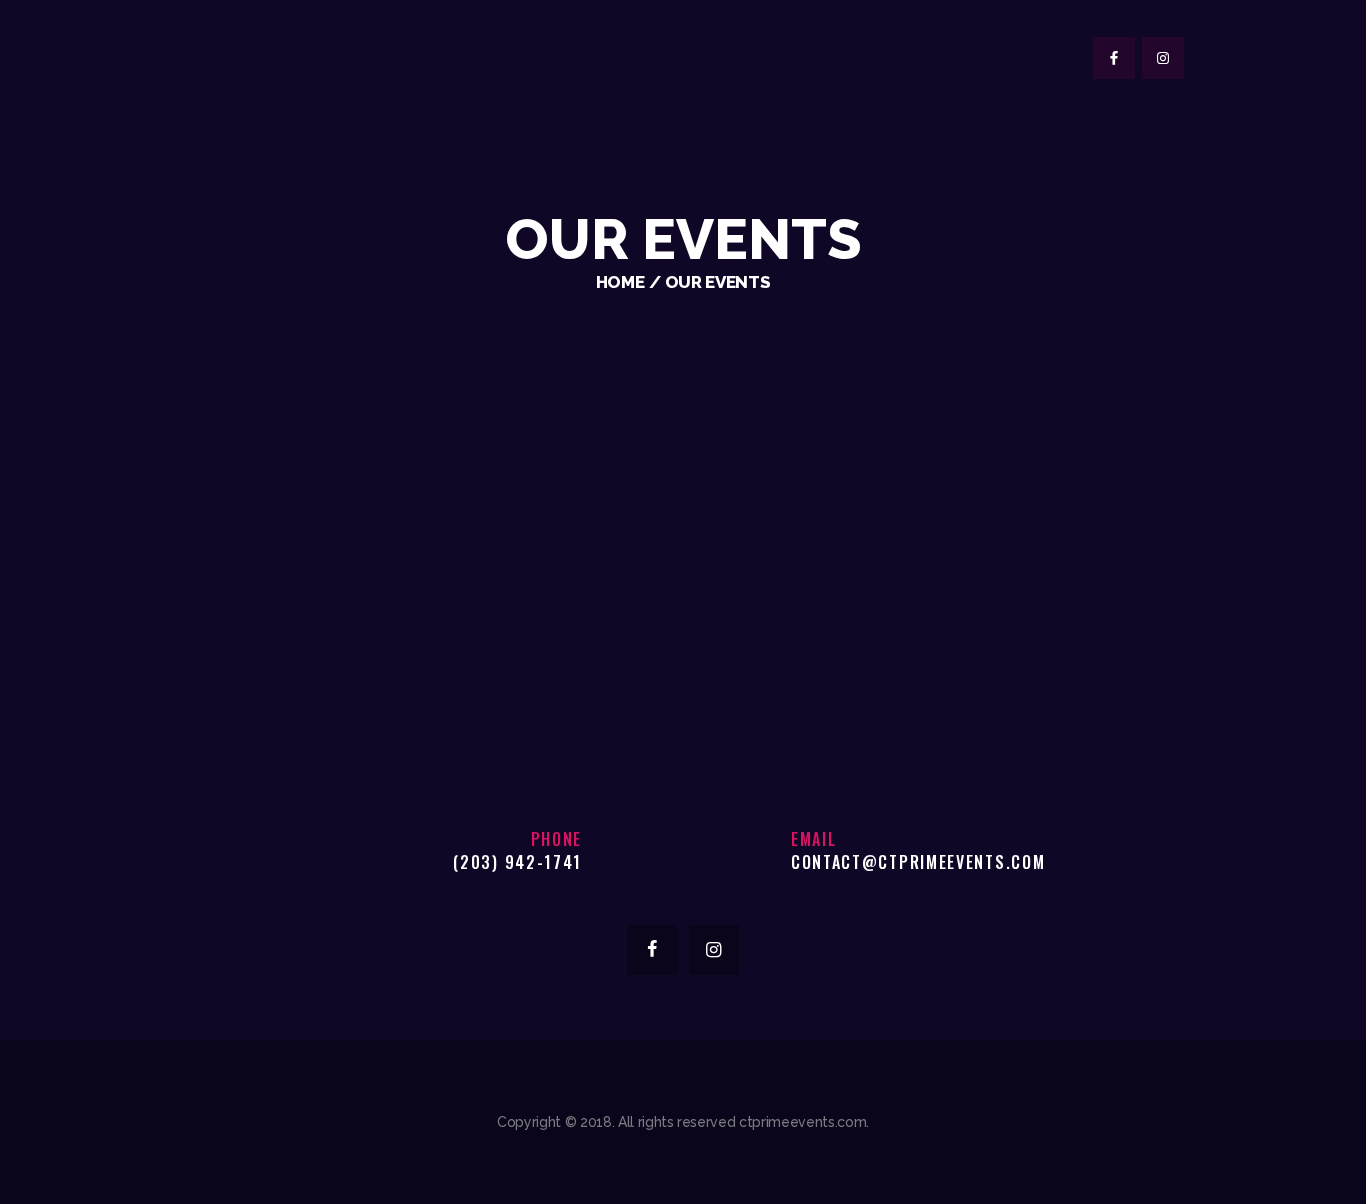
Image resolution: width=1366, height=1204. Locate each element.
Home (620, 282)
